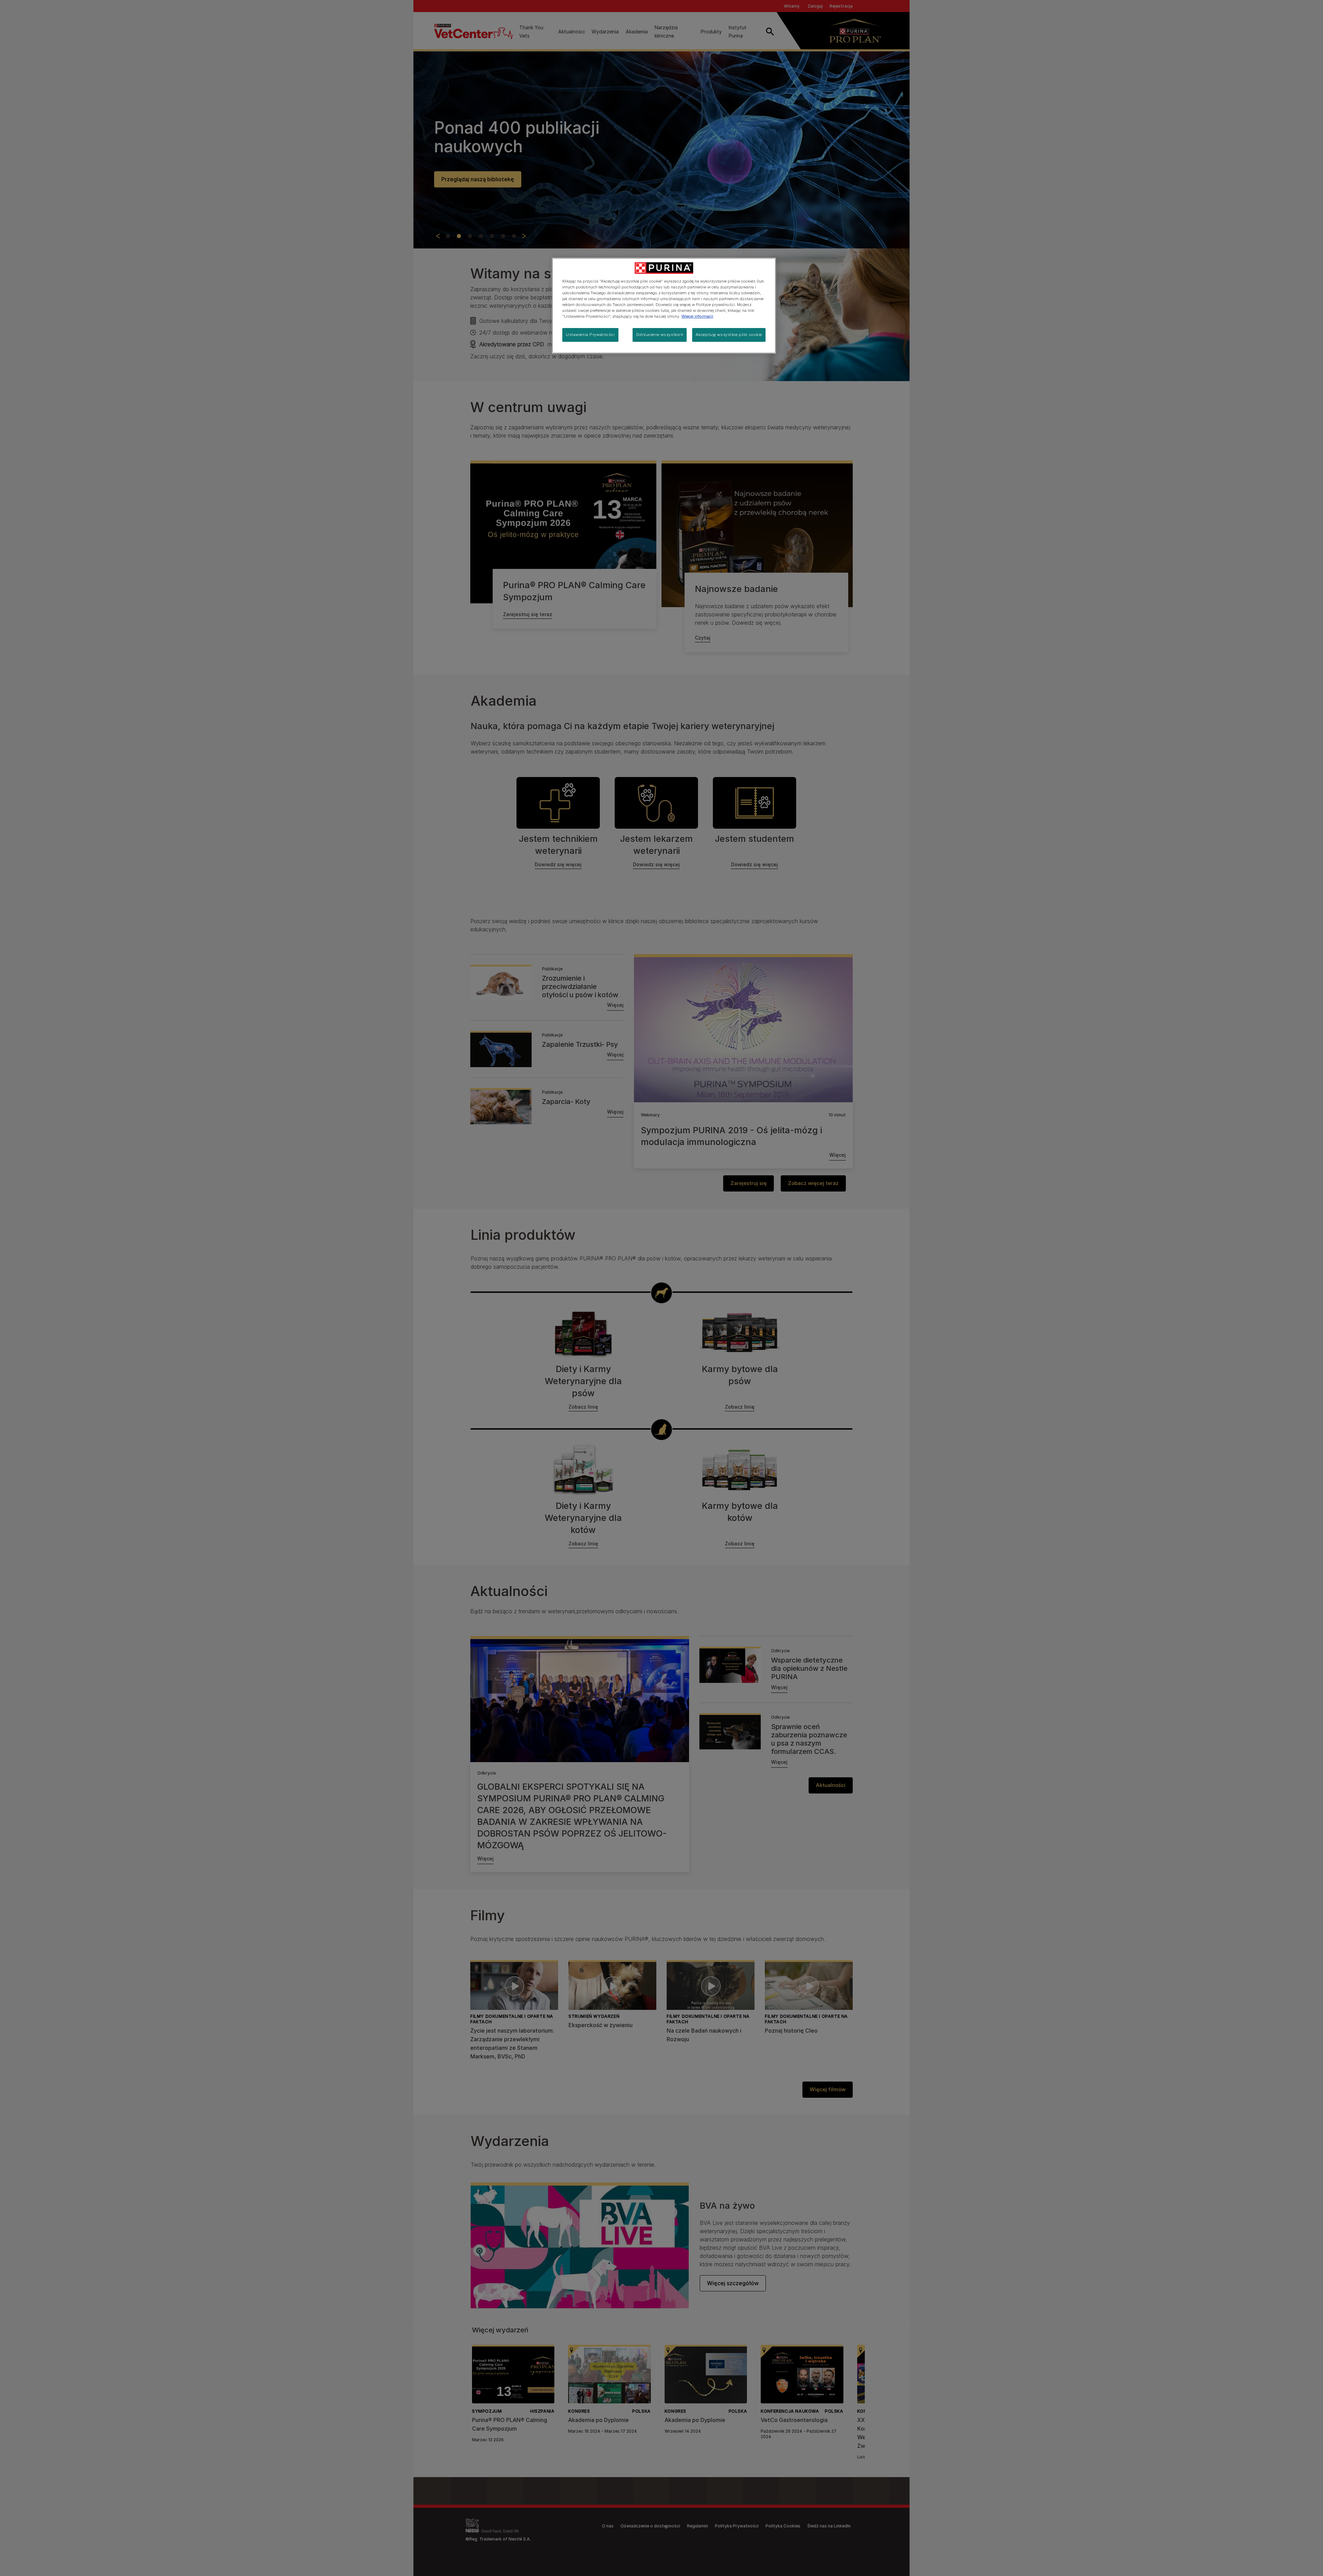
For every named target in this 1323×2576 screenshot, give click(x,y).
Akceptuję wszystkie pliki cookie (729, 335)
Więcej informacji (697, 316)
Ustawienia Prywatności (590, 335)
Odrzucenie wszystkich (660, 335)
